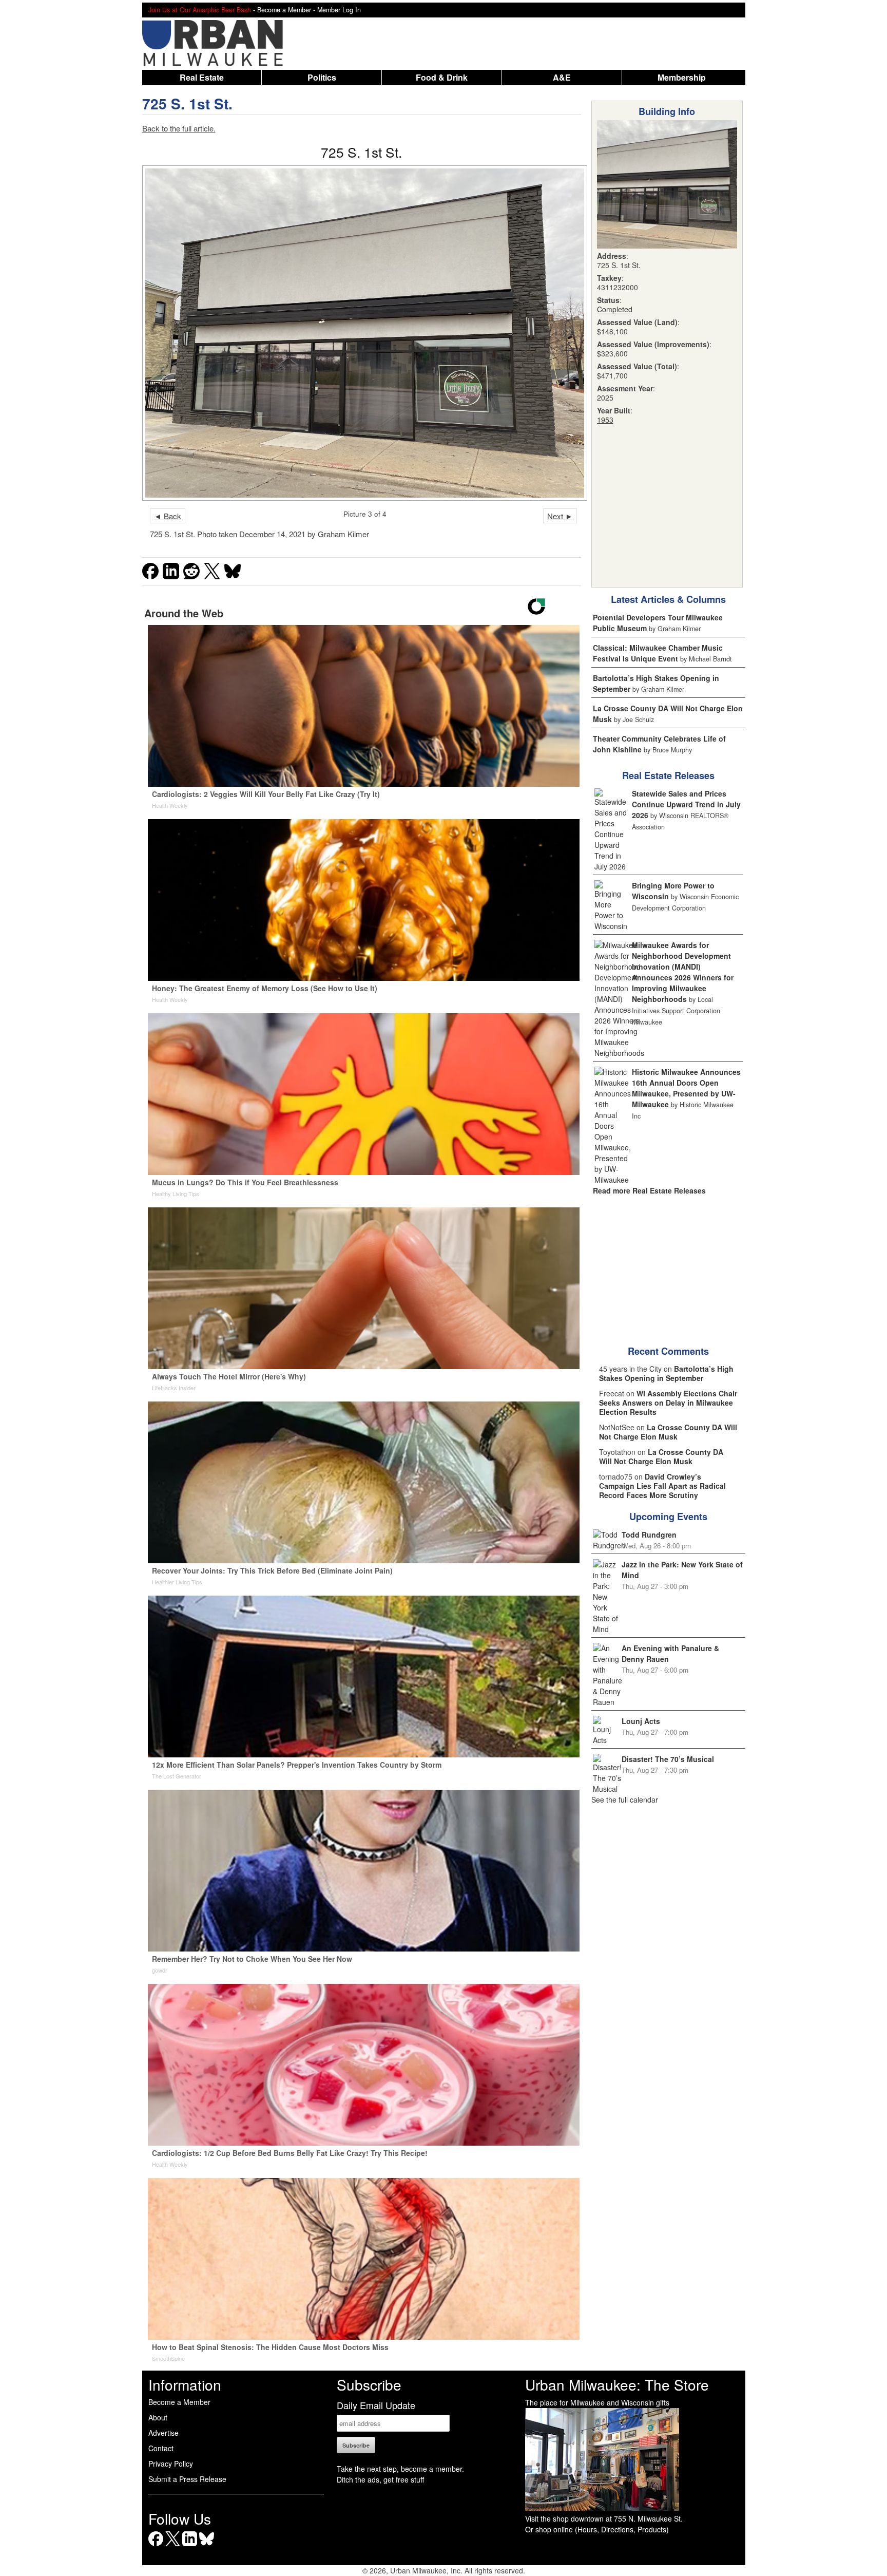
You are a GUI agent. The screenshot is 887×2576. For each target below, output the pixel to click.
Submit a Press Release (187, 2479)
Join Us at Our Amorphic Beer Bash (200, 10)
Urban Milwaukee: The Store (617, 2384)
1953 (605, 420)
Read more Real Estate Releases (649, 1190)
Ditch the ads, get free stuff (380, 2479)
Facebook (156, 2546)
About (158, 2417)
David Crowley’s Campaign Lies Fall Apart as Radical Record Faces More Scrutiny (662, 1486)
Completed (615, 309)
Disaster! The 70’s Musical (668, 1759)
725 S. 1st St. (187, 103)
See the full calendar (625, 1800)
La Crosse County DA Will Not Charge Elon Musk (668, 1432)
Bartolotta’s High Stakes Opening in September (666, 1373)
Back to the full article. (179, 128)
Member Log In (339, 10)
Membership (682, 77)
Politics (322, 77)
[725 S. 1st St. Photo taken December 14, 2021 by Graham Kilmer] (362, 333)
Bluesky (207, 2546)
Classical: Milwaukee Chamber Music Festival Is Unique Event (658, 653)
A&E (562, 77)
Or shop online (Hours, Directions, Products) (597, 2529)
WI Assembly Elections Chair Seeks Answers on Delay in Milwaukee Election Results (668, 1403)
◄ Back (168, 516)
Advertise (163, 2433)
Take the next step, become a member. (400, 2469)
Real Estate (202, 77)
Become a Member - (287, 10)
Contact (161, 2448)
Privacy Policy (171, 2464)
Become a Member (179, 2402)
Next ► (560, 516)
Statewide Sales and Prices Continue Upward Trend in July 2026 (686, 804)
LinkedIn (190, 2546)
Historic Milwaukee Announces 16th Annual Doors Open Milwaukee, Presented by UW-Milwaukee (686, 1088)
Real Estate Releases (668, 775)
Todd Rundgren (649, 1535)
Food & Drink (442, 77)
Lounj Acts (641, 1721)
